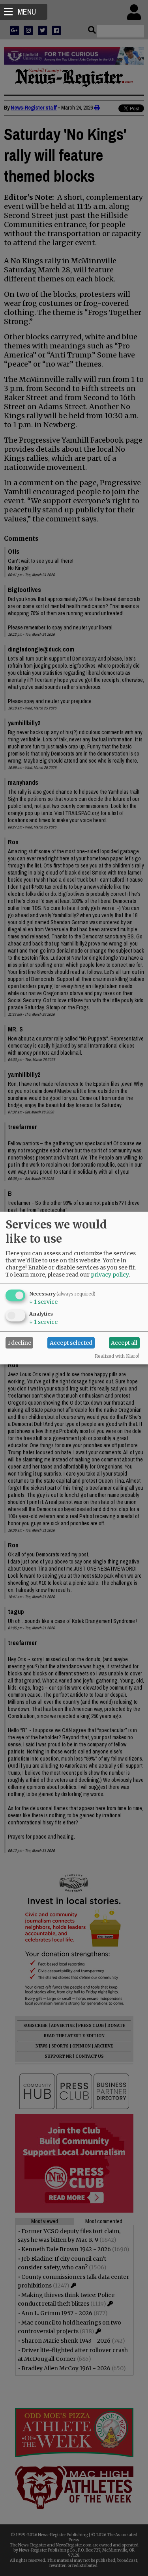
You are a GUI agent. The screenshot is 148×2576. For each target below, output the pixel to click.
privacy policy (110, 1274)
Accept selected (71, 1343)
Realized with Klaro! (117, 1356)
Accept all (124, 1343)
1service (43, 1301)
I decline (20, 1343)
